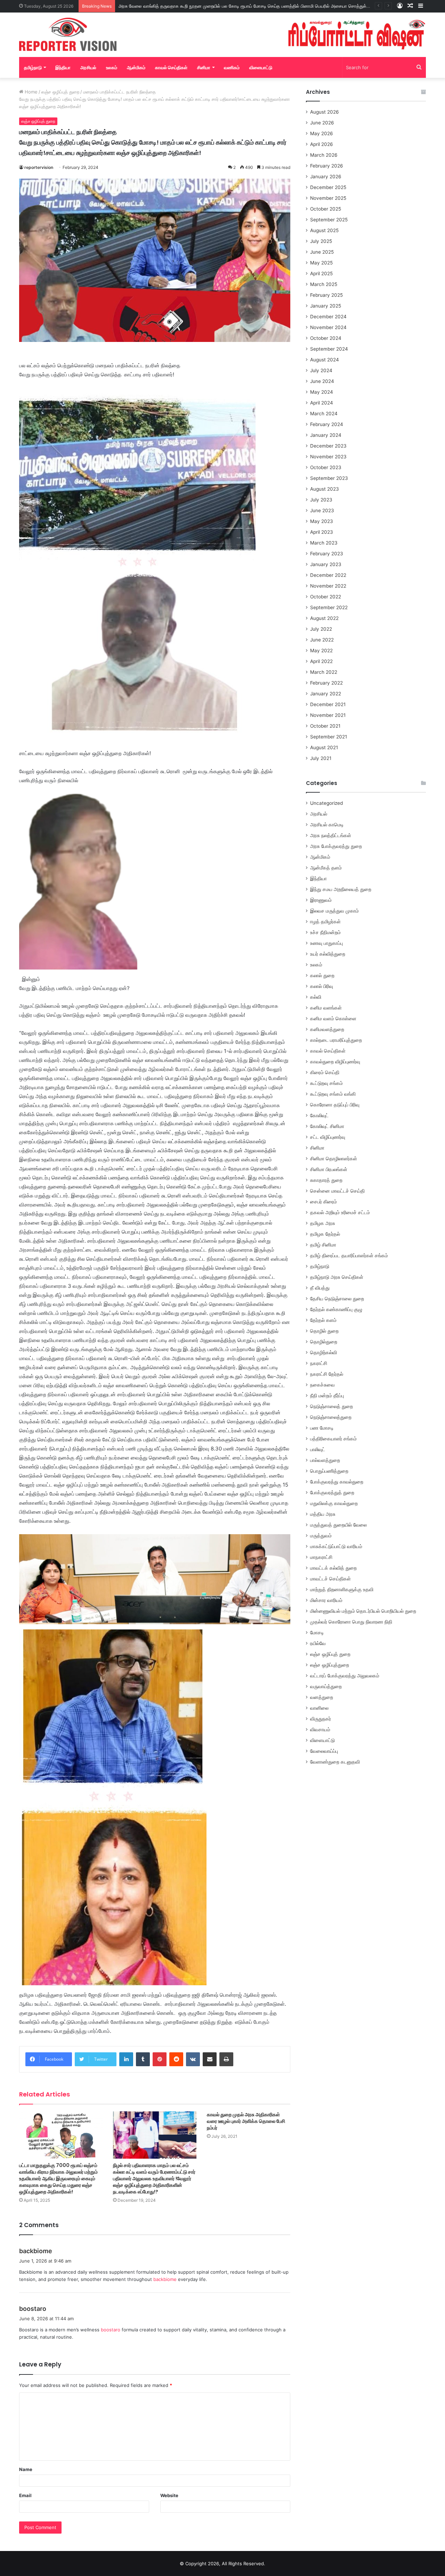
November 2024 (328, 327)
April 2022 (321, 661)
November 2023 (328, 457)
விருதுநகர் (321, 1719)
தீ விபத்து (320, 1288)
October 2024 (326, 338)
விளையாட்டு (261, 67)
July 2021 (321, 758)
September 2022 (329, 607)
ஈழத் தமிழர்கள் (325, 922)
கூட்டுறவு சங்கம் (326, 1083)
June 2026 (322, 123)
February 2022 (326, 683)
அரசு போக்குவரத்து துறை (336, 846)
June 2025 (322, 252)
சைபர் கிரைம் (323, 1202)
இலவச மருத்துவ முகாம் (334, 911)
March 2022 (324, 672)
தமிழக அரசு (323, 1223)
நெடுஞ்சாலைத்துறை (331, 1417)
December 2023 (328, 446)
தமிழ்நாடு (33, 67)
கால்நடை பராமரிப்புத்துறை (336, 1040)
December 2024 (328, 317)
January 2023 (326, 564)
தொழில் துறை (324, 1331)
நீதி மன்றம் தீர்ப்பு (327, 1396)
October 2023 (326, 467)
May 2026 (322, 133)
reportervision (39, 167)
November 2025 (328, 198)
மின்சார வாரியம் (326, 1600)
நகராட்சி (319, 1363)
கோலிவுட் (319, 1115)
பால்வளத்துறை (325, 1460)
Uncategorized (326, 803)
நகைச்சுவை (322, 1385)
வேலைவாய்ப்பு (324, 1751)
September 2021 (329, 737)
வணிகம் (232, 67)
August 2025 (324, 230)
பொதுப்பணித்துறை (329, 1471)
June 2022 (322, 640)
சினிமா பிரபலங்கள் (329, 1169)
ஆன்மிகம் (136, 67)
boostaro (33, 2309)
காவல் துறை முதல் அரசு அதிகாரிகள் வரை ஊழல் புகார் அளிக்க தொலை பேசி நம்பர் (246, 2121)
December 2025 (328, 187)
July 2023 (321, 500)
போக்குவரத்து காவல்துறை (337, 1482)
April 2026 (322, 144)
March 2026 (324, 155)
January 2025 (326, 306)
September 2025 (329, 220)
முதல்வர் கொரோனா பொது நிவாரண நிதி (351, 1622)
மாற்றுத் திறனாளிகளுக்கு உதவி (342, 1589)
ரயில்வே (318, 1643)
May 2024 (322, 392)
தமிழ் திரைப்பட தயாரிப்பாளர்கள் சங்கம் (349, 1256)
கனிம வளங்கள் (326, 1008)
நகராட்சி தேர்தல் (327, 1374)
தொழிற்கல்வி (323, 1352)
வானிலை (319, 1708)
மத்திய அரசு (323, 1514)
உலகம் (112, 67)
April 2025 (321, 273)
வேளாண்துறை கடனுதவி (335, 1762)
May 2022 (321, 651)
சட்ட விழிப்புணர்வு (328, 1137)
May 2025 (321, 263)
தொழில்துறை (324, 1342)
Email (25, 2495)
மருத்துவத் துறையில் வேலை (338, 1525)
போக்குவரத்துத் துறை (332, 1493)
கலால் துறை (322, 975)
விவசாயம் (320, 1729)
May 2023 (322, 521)
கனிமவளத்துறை (327, 1029)
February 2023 (327, 554)
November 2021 (328, 715)
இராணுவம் (321, 900)
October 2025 (326, 209)
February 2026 (327, 166)
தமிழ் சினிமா (323, 1245)
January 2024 (326, 435)
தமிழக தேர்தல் (325, 1234)
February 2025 (326, 295)
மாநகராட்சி (321, 1557)
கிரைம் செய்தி (325, 1072)
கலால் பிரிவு (322, 986)
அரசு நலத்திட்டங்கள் (331, 835)
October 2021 (325, 726)
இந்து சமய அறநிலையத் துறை (341, 889)
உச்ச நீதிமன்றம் (325, 932)
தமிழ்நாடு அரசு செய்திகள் (337, 1277)
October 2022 (326, 597)
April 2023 (322, 532)
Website (169, 2495)
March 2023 (324, 543)
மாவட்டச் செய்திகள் (330, 1579)
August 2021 (324, 747)
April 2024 (322, 403)
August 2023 (325, 489)
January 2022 (326, 694)
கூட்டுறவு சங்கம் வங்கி (333, 1094)
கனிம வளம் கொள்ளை (333, 1019)
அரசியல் (88, 67)
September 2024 (329, 349)
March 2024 (324, 414)
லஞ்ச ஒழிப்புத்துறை (330, 1665)
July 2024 (321, 370)
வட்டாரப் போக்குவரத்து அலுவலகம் (345, 1676)
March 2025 (324, 284)
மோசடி (317, 1633)
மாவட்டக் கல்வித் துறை (333, 1568)
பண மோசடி (322, 1428)
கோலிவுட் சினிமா (327, 1126)
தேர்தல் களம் (323, 1320)
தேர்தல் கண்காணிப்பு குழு (336, 1309)
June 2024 (322, 381)
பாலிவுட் (318, 1449)
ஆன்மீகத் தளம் (326, 868)
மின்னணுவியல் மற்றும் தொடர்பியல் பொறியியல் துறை (363, 1611)
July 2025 (321, 241)
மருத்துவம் (321, 1536)
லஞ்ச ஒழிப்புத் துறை (60, 92)
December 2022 (328, 575)
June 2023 (322, 510)
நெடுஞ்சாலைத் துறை (331, 1406)
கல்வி (316, 997)
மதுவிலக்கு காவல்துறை (334, 1503)
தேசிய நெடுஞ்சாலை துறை (337, 1299)
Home (30, 92)
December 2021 (328, 704)
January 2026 (326, 177)
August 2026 (325, 112)
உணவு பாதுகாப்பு (326, 943)
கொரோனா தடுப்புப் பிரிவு (335, 1105)
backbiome (36, 2251)
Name (26, 2469)
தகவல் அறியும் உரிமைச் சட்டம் (340, 1212)
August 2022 (324, 618)
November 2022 (328, 586)
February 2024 (327, 424)
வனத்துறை (322, 1697)
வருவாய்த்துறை (326, 1686)
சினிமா (204, 67)
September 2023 (329, 478)
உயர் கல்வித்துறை (328, 954)
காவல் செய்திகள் (171, 67)
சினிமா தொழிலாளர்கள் (334, 1159)
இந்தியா (63, 67)
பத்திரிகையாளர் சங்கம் (333, 1439)
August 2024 (325, 360)
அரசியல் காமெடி (327, 825)
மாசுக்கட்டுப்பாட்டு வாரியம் (336, 1546)
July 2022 (321, 629)
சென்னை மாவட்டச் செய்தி (337, 1191)
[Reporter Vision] (68, 34)
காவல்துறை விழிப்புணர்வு (335, 1062)
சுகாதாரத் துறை (326, 1180)
